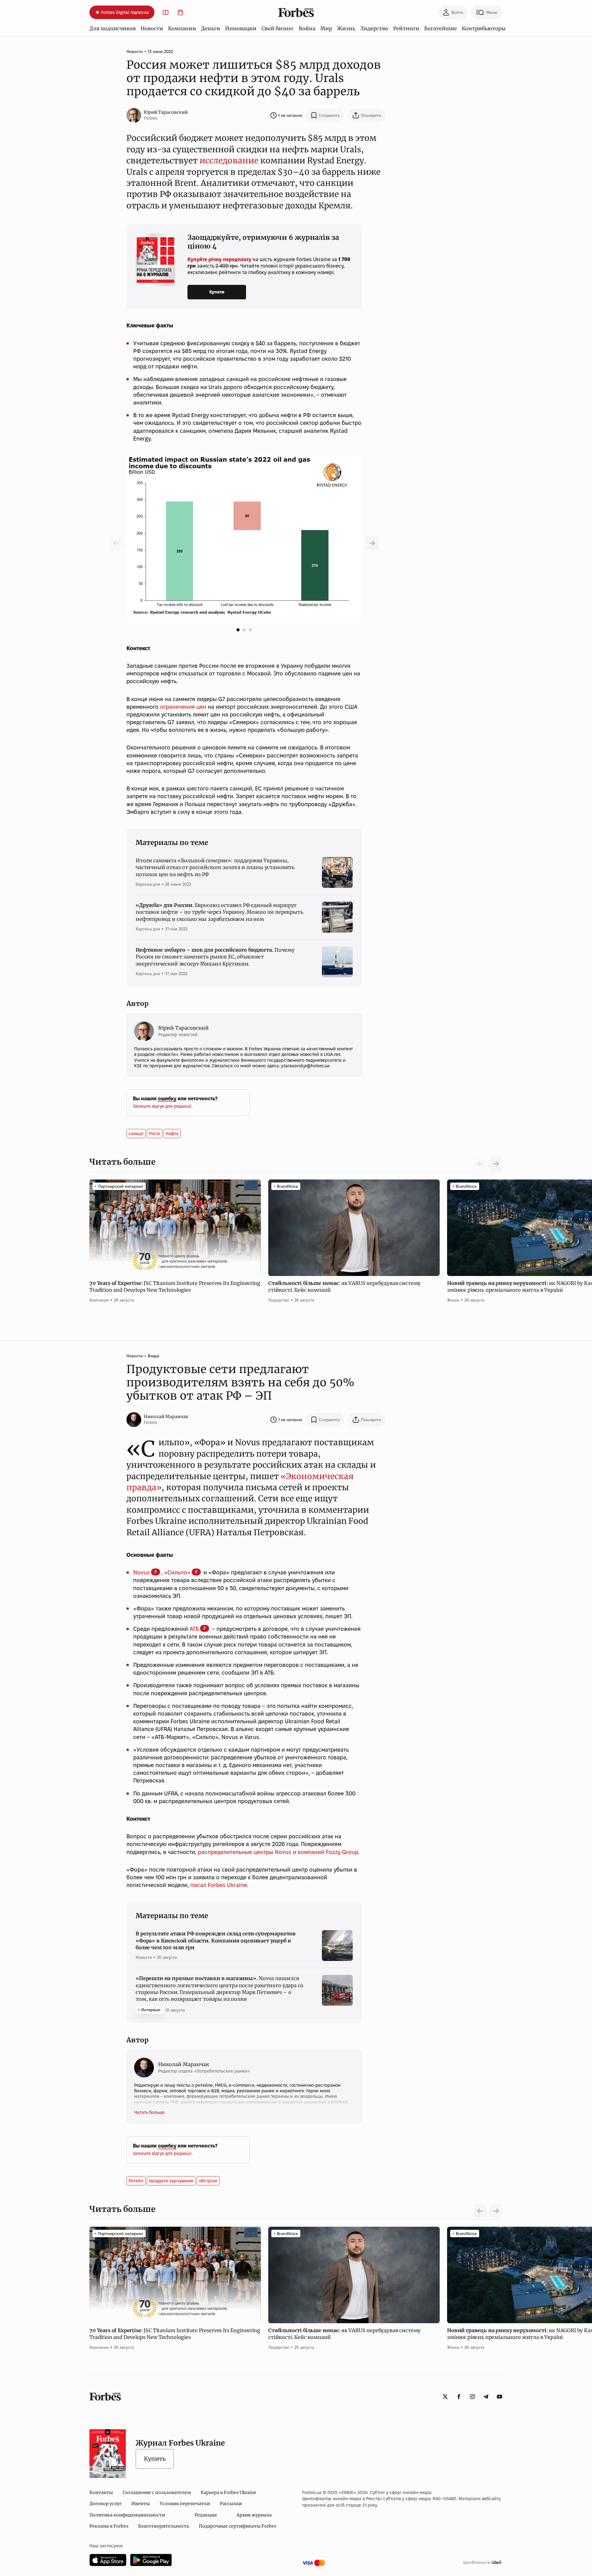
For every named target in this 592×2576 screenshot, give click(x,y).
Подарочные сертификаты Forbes (238, 2526)
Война (307, 28)
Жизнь (346, 28)
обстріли (208, 2181)
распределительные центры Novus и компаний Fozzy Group (278, 1852)
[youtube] (499, 2397)
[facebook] (459, 2397)
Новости (152, 28)
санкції (136, 1134)
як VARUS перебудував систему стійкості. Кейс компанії (344, 1286)
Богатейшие (441, 28)
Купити (217, 292)
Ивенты (141, 2504)
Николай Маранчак (166, 1417)
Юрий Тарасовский (166, 112)
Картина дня (148, 884)
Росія (154, 1134)
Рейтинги (406, 28)
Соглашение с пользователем (157, 2492)
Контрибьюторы (484, 28)
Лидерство (374, 28)
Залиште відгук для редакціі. (163, 1106)
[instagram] (472, 2397)
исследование (229, 160)
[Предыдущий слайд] (372, 543)
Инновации (241, 28)
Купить (155, 2459)
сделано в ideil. (483, 2563)
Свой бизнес (278, 28)
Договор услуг (105, 2504)
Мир (326, 28)
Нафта (172, 1134)
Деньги (211, 28)
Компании (182, 28)
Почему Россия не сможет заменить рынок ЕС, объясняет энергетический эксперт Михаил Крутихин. (215, 957)
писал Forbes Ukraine (218, 1885)
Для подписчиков (113, 28)
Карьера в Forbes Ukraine (228, 2492)
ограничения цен (183, 707)
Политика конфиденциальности (127, 2515)
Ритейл (136, 2181)
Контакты (101, 2492)
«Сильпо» (177, 1572)
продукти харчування (171, 2181)
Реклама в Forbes (109, 2526)
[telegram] (486, 2397)
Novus (142, 1572)
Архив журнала (254, 2515)
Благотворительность (164, 2526)
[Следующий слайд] (496, 1164)
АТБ (194, 1629)
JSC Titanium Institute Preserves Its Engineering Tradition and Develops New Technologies (175, 1286)
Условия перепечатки (185, 2504)
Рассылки (231, 2504)
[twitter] (445, 2397)
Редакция (206, 2515)
